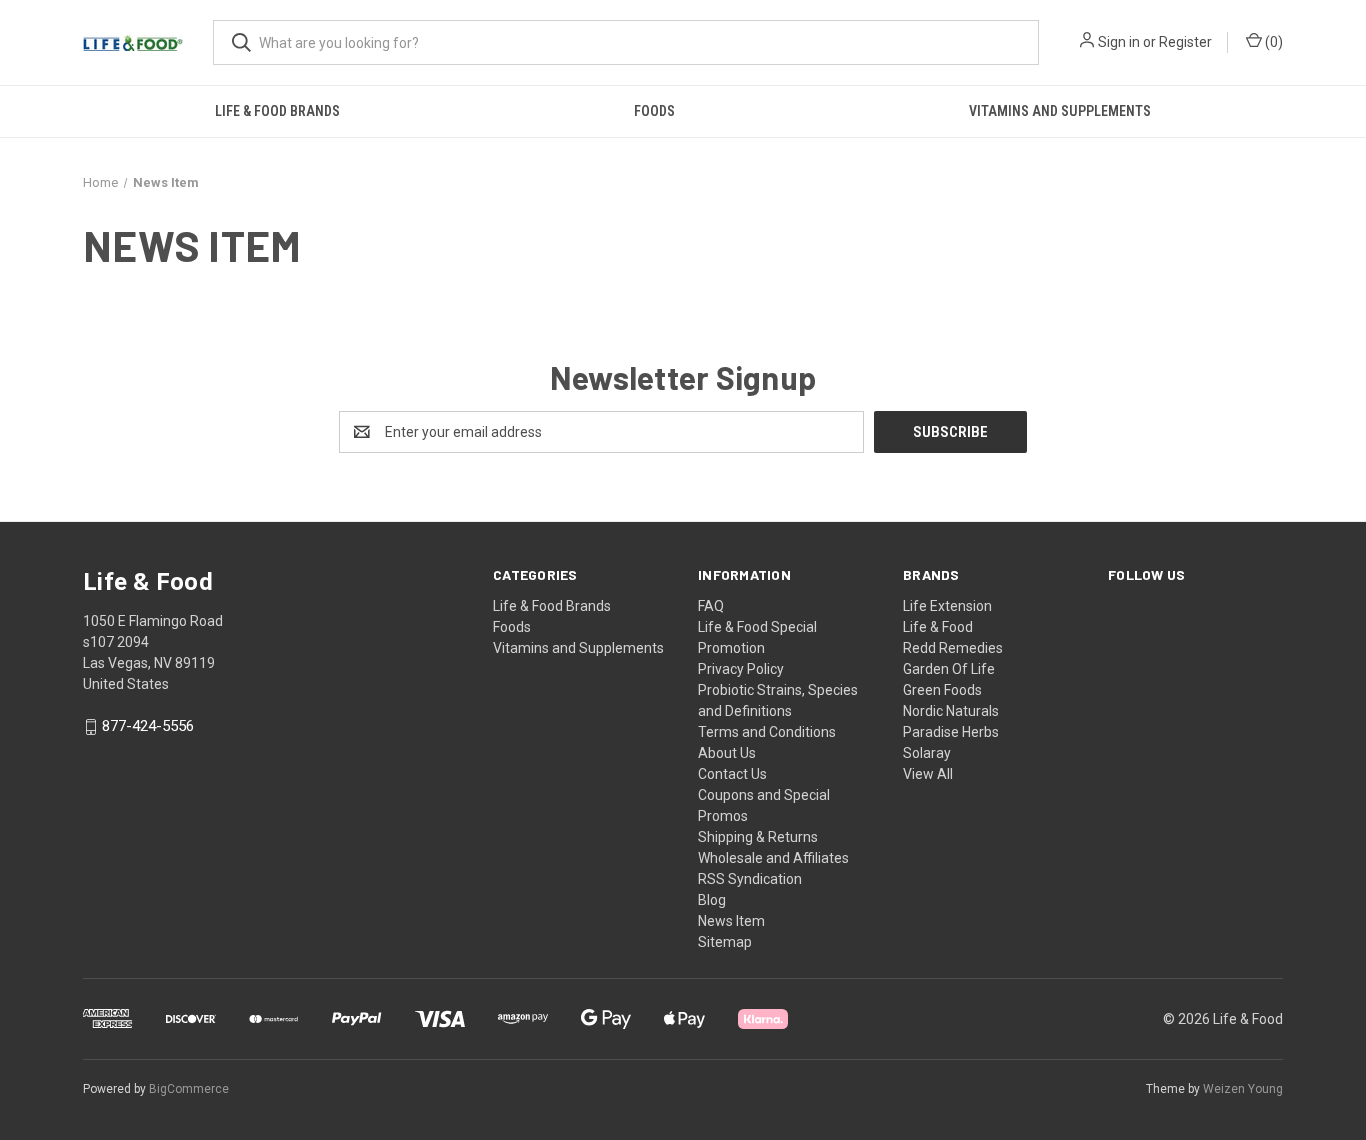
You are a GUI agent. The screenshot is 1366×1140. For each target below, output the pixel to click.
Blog (712, 900)
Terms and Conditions (767, 732)
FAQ (711, 606)
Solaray (927, 753)
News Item (731, 921)
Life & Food (938, 627)
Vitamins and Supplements (1060, 111)
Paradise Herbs (951, 732)
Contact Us (732, 774)
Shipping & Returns (758, 837)
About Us (727, 753)
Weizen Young (1243, 1089)
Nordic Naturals (951, 711)
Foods (654, 111)
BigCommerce (189, 1089)
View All (928, 774)
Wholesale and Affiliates (773, 858)
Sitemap (725, 942)
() (1272, 42)
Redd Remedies (953, 648)
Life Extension (947, 606)
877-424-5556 (148, 727)
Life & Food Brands (277, 111)
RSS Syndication (750, 879)
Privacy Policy (741, 669)
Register (1185, 42)
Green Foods (942, 690)
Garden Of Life (949, 669)
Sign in (1119, 42)
